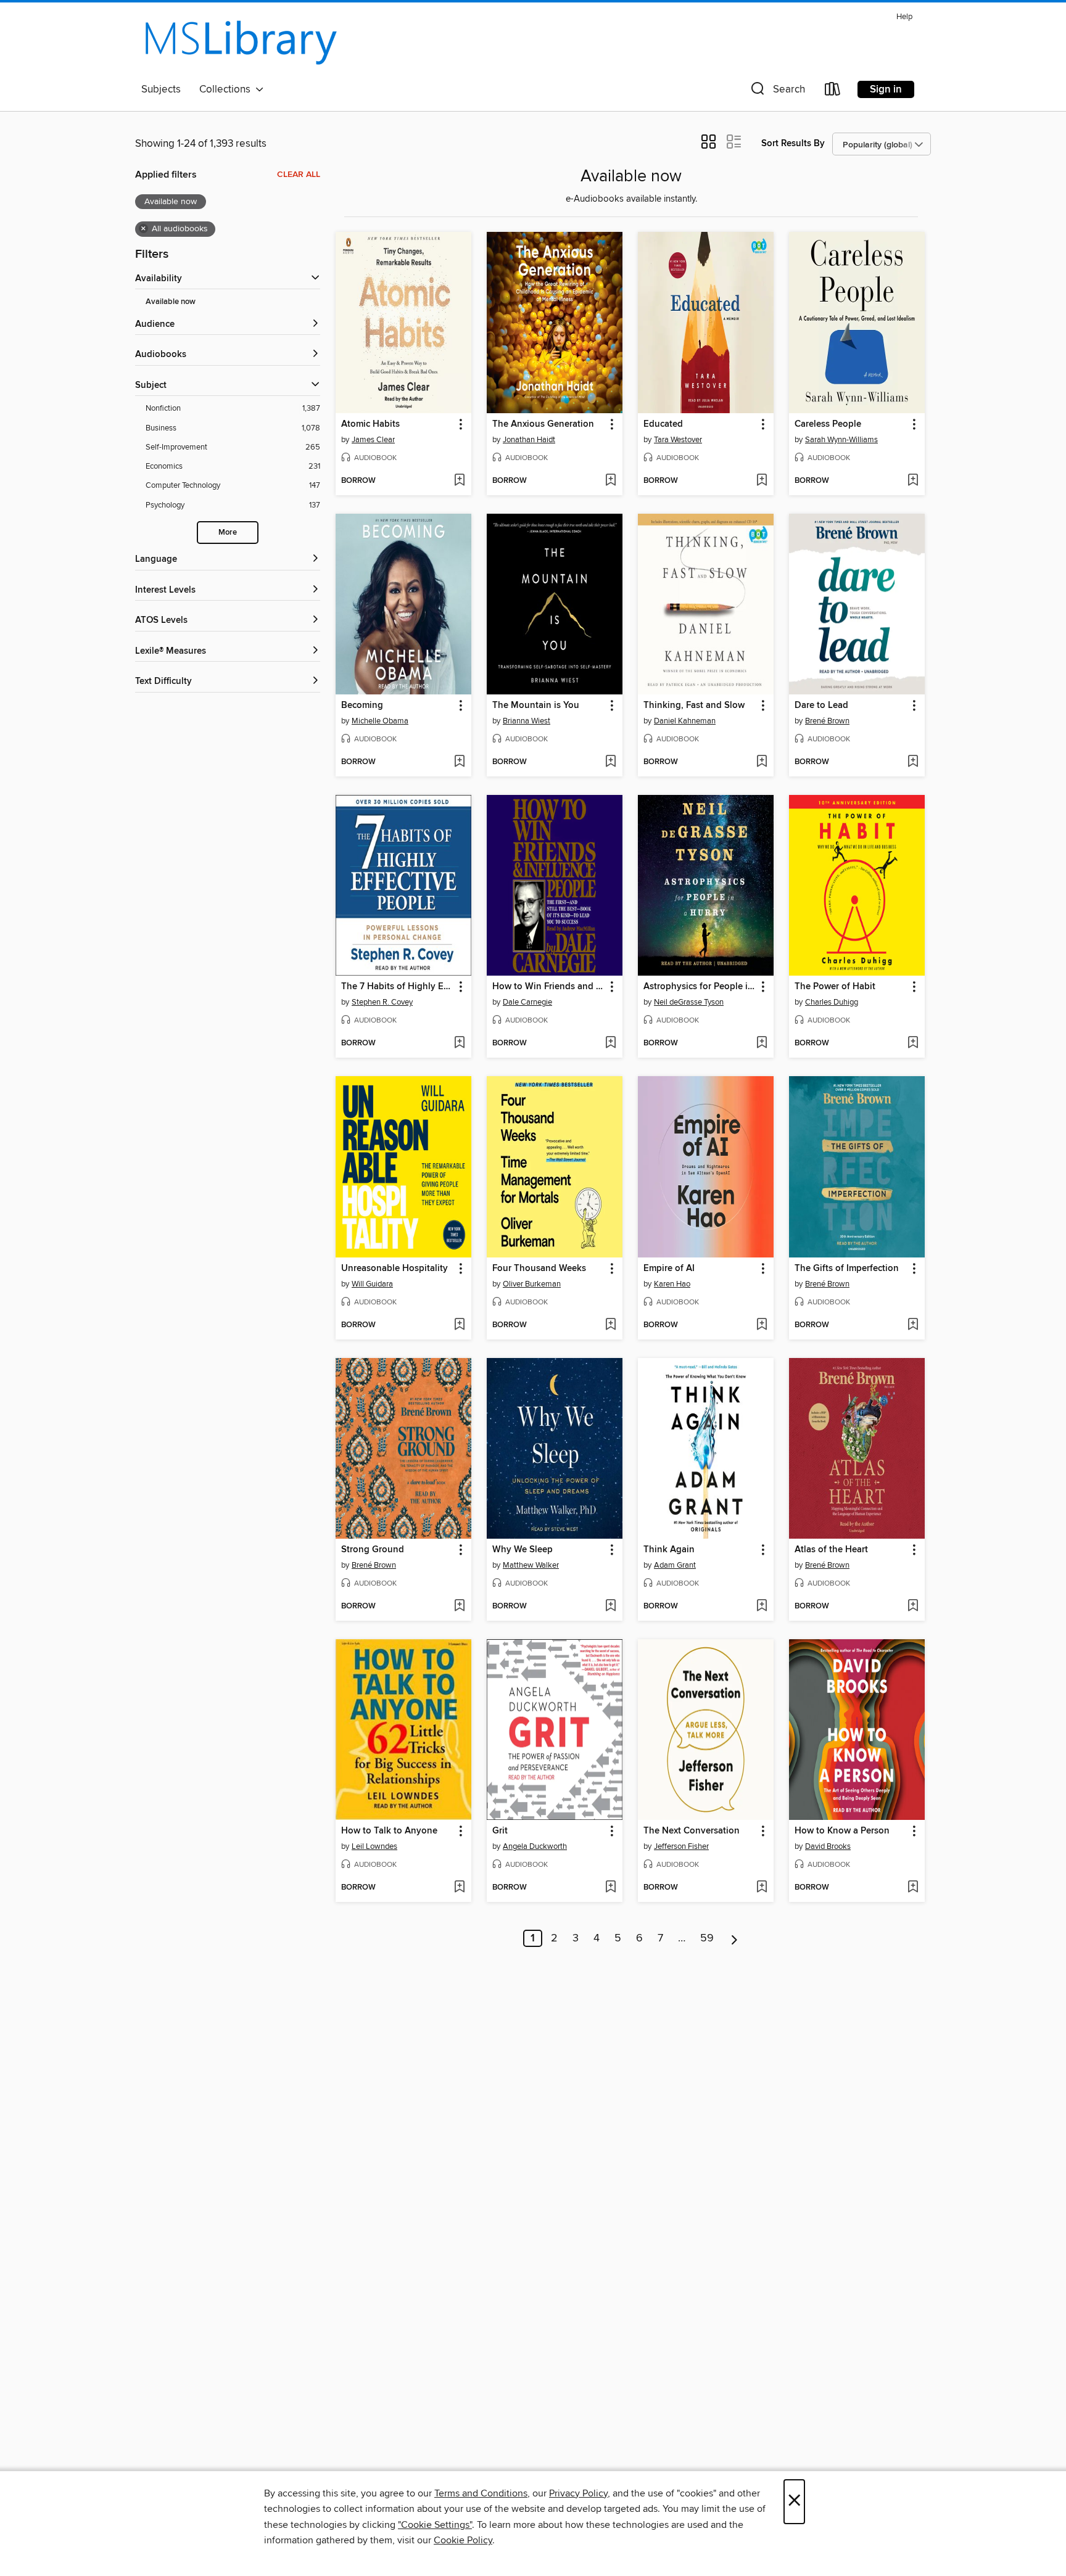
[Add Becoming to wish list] (459, 762)
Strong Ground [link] (373, 1550)
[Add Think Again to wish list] (762, 1607)
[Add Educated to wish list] (762, 481)
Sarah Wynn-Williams (841, 440)
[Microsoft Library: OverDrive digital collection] (241, 43)
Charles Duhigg (832, 1002)
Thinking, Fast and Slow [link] (694, 706)
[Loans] (833, 92)
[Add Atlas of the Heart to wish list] (913, 1607)
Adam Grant (675, 1565)
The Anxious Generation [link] (543, 424)
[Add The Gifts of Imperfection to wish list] (913, 1325)
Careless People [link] (828, 424)
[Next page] (734, 1938)
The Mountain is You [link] (536, 706)
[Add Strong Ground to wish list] (459, 1607)
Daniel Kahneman (685, 721)
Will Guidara (372, 1284)
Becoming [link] (362, 706)
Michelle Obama (380, 721)
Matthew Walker (531, 1565)
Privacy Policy (578, 2493)
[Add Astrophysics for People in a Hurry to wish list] (762, 1043)
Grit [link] (500, 1831)
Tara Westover (678, 440)
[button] (777, 92)
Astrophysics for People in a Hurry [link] (700, 987)
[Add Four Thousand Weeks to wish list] (610, 1325)
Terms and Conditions (481, 2493)
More (228, 533)
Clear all (299, 175)
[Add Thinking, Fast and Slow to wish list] (762, 762)
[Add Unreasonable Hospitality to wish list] (459, 1325)
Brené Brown (827, 721)
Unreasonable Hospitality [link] (395, 1269)
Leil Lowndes (374, 1846)
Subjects (161, 89)
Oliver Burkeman (532, 1284)
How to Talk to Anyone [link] (389, 1831)
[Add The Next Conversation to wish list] (762, 1888)
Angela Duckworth (535, 1846)
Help (904, 17)
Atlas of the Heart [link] (831, 1550)
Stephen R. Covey (382, 1002)
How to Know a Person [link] (842, 1831)
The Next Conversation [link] (692, 1831)
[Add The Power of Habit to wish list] (913, 1043)
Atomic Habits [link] (370, 424)
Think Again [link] (669, 1550)
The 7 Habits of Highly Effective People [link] (398, 987)
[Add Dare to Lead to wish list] (913, 762)
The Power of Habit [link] (835, 987)
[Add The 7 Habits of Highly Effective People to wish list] (459, 1043)
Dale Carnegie (527, 1002)
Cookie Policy (463, 2540)
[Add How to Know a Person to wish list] (913, 1888)
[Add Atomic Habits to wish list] (459, 481)
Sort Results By (793, 143)
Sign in (886, 89)
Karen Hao (672, 1284)
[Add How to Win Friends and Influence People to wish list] (610, 1043)
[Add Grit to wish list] (610, 1888)
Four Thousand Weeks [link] (539, 1269)
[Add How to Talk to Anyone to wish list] (459, 1888)
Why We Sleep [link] (523, 1550)
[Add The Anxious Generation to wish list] (610, 481)
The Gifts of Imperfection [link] (847, 1269)
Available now (171, 302)
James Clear (373, 440)
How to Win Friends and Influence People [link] (549, 987)
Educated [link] (663, 424)
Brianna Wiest (527, 721)
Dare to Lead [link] (821, 706)
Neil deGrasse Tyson (689, 1002)
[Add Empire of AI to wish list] (762, 1325)
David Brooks (828, 1846)
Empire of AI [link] (669, 1269)
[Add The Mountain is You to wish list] (610, 762)
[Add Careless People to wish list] (913, 481)
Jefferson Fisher (681, 1846)
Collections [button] (227, 89)
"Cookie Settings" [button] (435, 2525)
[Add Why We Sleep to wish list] (610, 1607)
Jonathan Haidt (529, 440)
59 (707, 1938)
